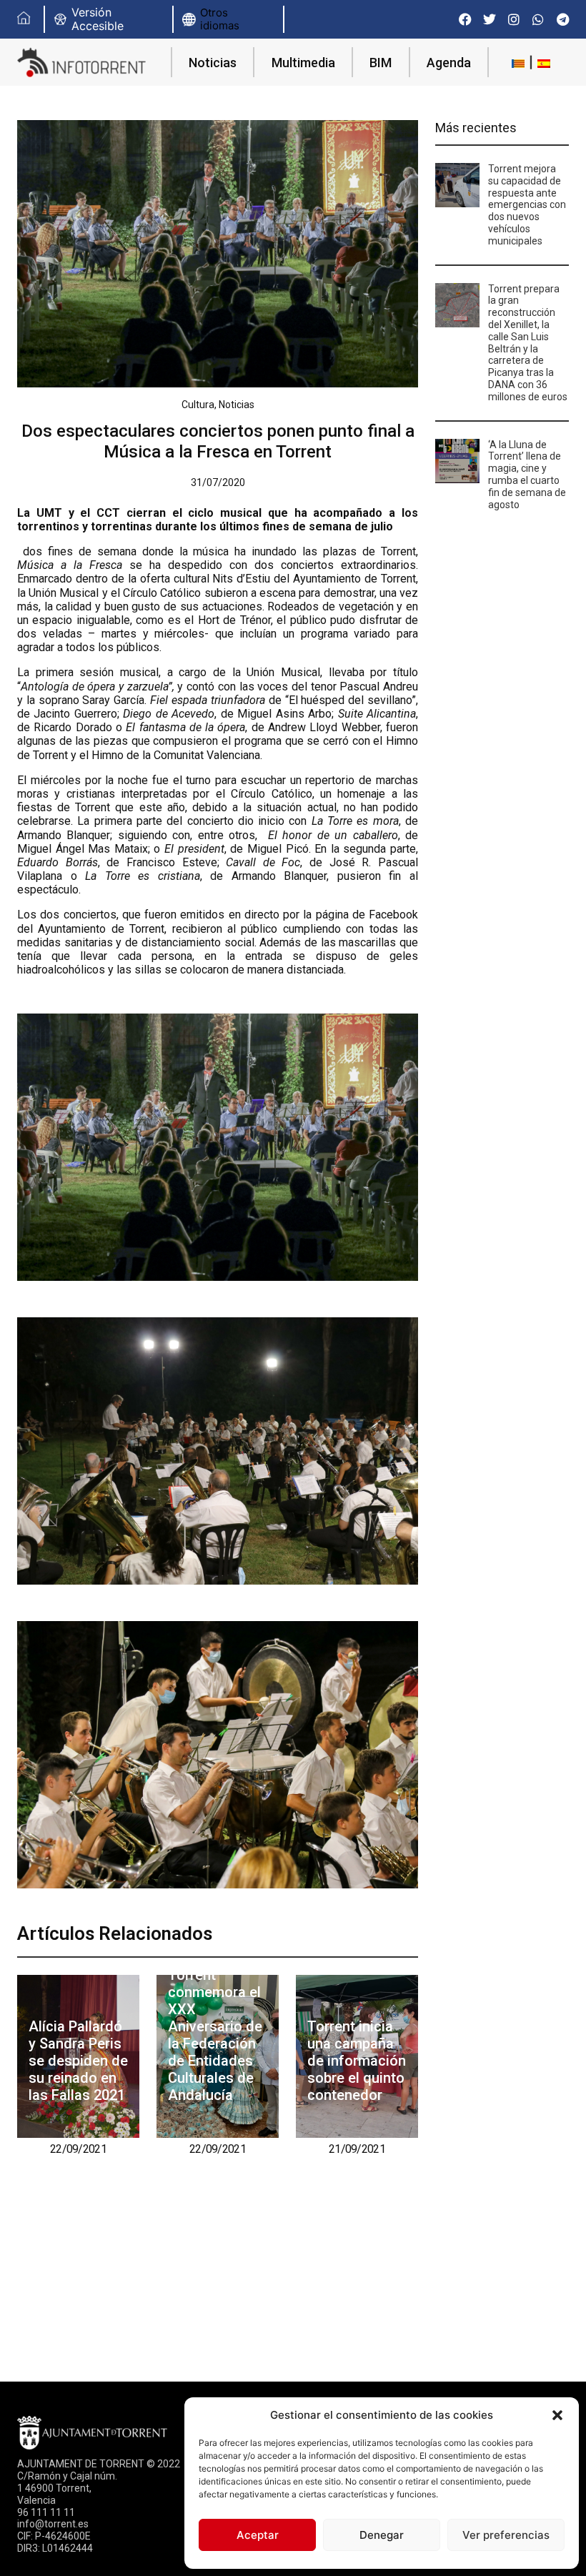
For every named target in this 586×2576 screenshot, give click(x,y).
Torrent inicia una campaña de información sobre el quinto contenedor (357, 2061)
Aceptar (258, 2535)
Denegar (382, 2535)
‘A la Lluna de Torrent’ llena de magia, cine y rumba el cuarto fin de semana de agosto (527, 475)
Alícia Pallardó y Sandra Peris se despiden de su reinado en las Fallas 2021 (78, 2061)
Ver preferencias (506, 2535)
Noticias (213, 63)
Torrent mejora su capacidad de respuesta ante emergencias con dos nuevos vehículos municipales (527, 205)
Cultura (198, 405)
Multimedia (303, 63)
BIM (381, 63)
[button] (557, 2415)
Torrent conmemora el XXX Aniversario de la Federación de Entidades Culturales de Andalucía (215, 2035)
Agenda (449, 63)
